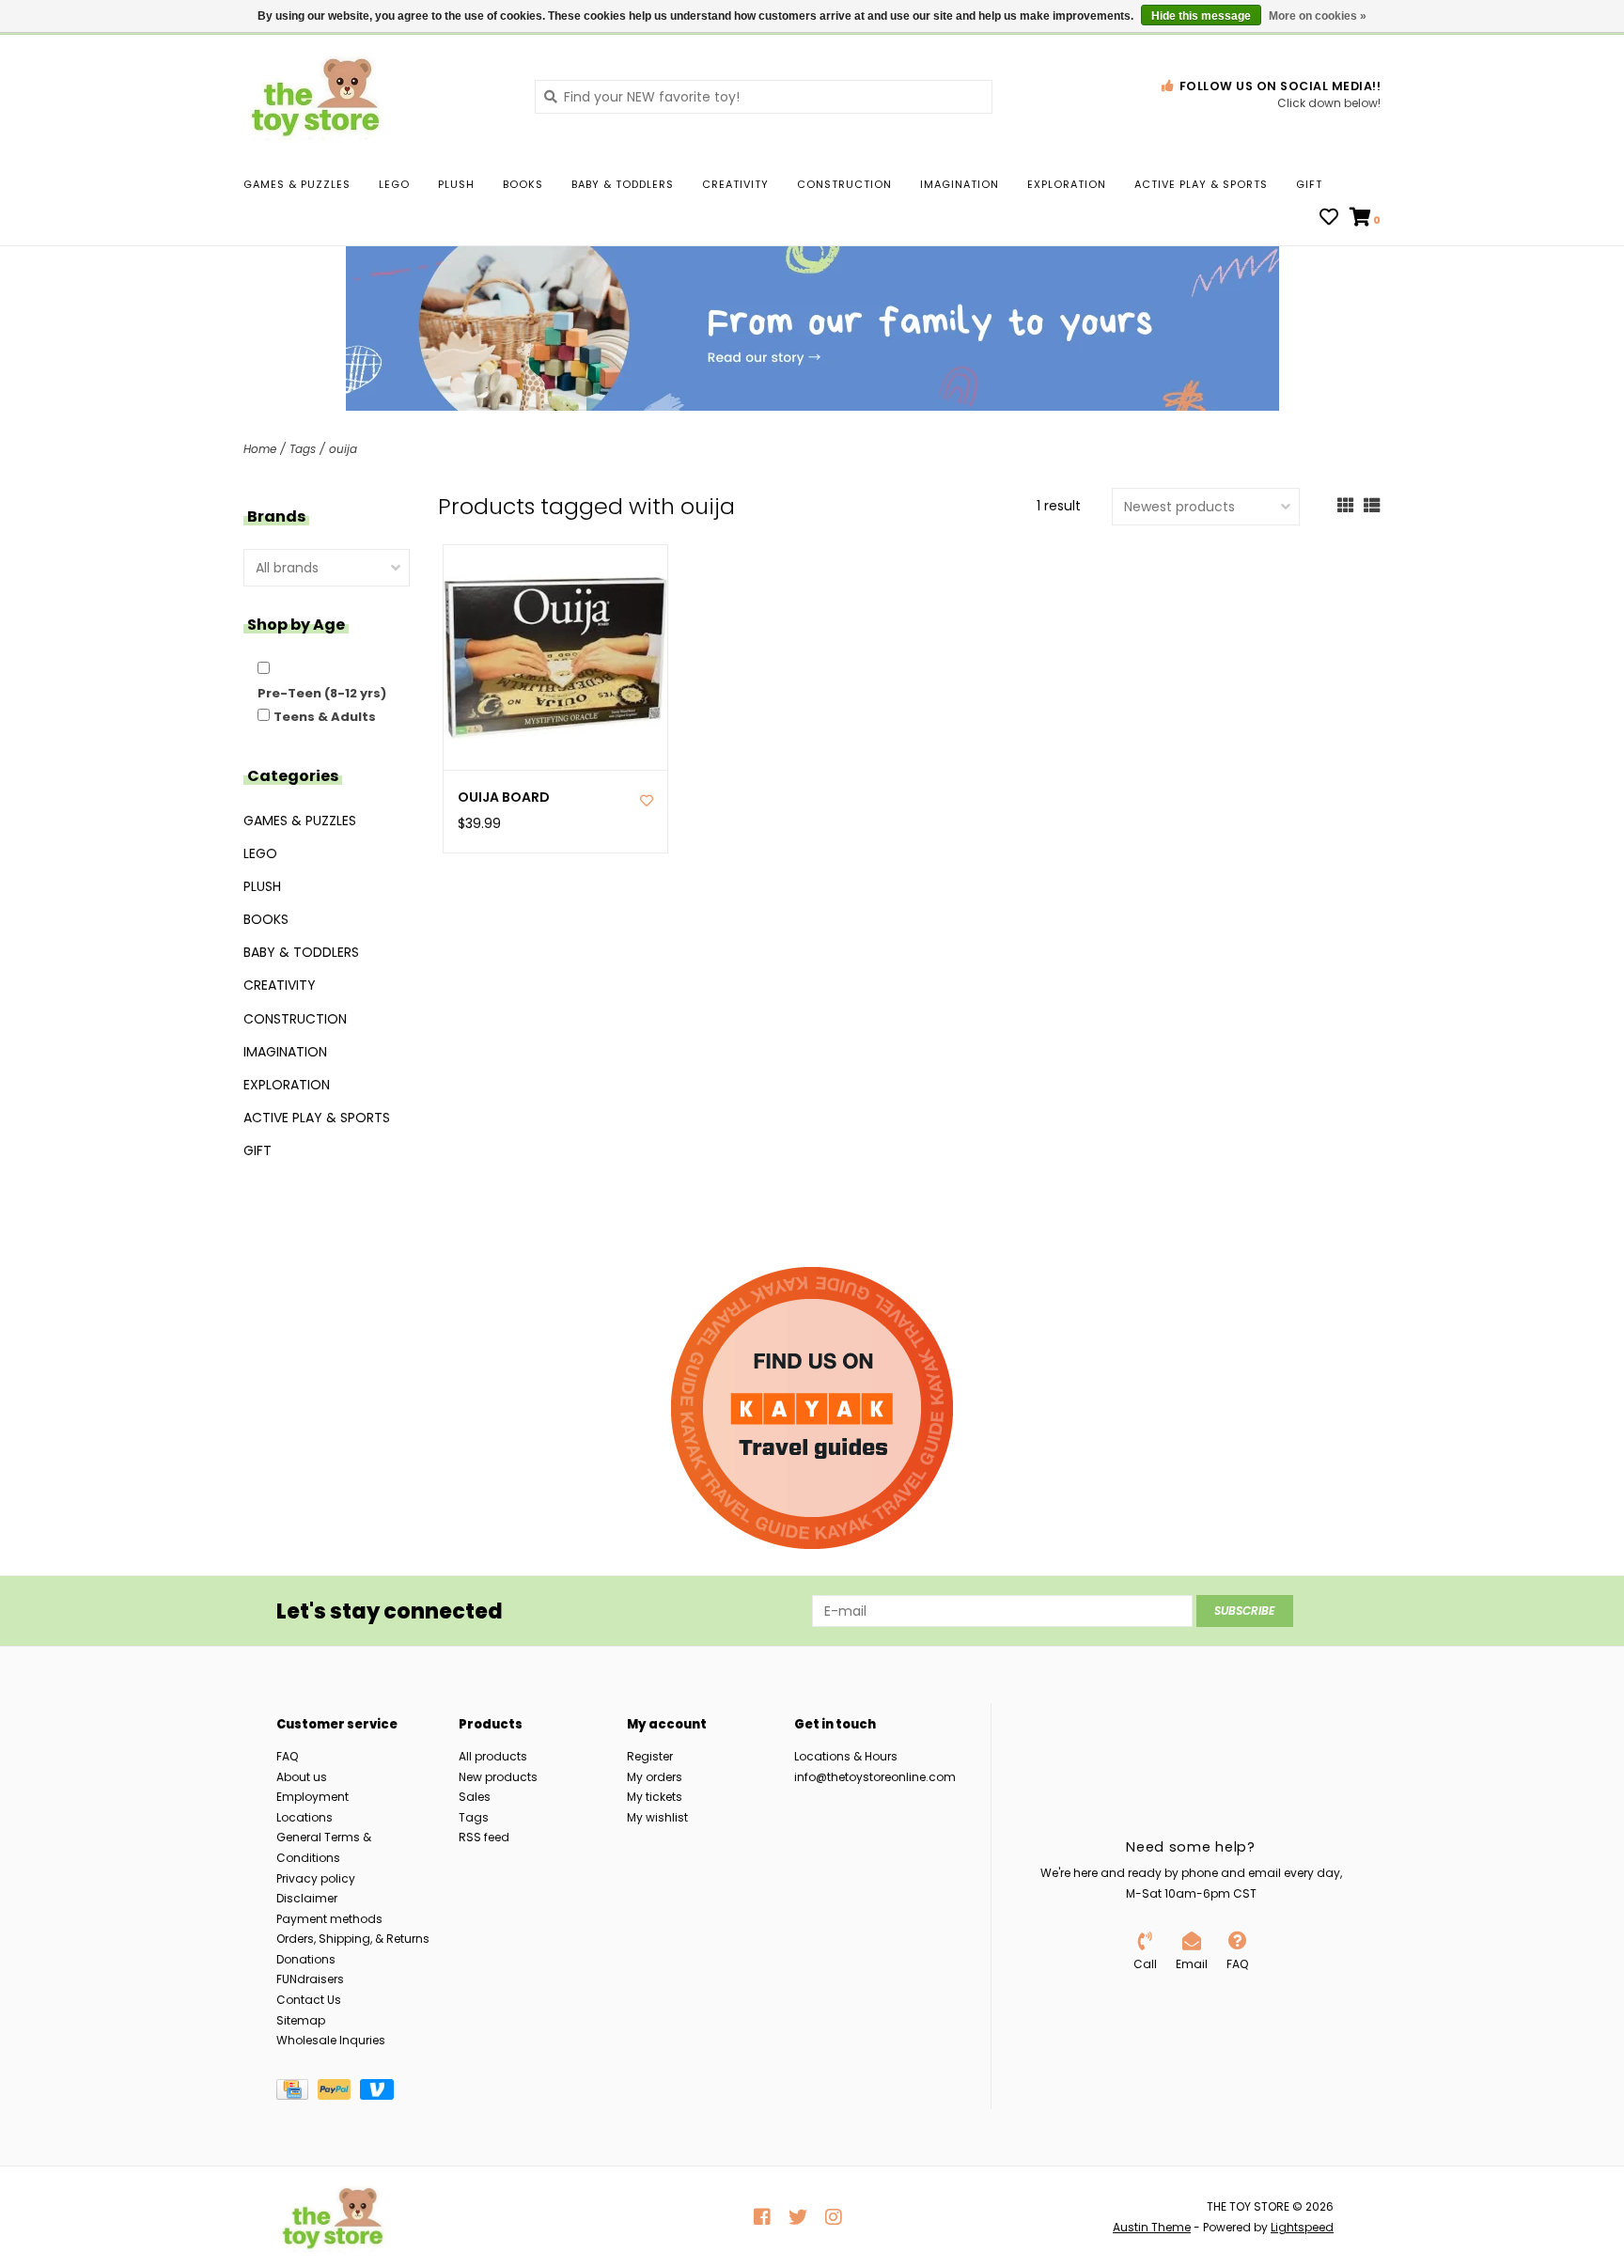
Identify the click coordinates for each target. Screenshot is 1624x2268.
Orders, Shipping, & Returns (353, 1939)
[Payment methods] (297, 2093)
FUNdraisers (310, 1979)
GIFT (1309, 184)
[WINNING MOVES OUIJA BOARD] (556, 657)
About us (302, 1777)
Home (260, 449)
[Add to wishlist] (647, 801)
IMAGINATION (960, 184)
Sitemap (301, 2020)
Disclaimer (307, 1898)
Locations (304, 1817)
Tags (303, 449)
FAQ (287, 1756)
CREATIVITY (735, 184)
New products (498, 1777)
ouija (343, 449)
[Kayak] (812, 1408)
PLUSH (456, 184)
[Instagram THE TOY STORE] (834, 2217)
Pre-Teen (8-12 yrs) (322, 693)
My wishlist (657, 1817)
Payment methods (329, 1919)
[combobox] (764, 97)
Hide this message (1201, 16)
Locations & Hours (846, 1756)
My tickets (655, 1797)
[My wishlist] (1329, 219)
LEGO (394, 184)
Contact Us (309, 2000)
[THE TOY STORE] (375, 96)
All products (493, 1756)
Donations (306, 1959)
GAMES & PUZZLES (297, 184)
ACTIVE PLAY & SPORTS (1201, 184)
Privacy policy (316, 1878)
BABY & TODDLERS (623, 184)
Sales (475, 1797)
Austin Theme (1152, 2227)
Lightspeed (1302, 2227)
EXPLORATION (1067, 184)
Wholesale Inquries (331, 2040)
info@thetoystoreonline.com (875, 1777)
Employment (312, 1797)
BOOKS (523, 184)
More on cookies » (1318, 16)
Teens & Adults (325, 717)
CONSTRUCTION (844, 184)
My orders (655, 1777)
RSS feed (484, 1837)
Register (650, 1756)
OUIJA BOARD (504, 798)
